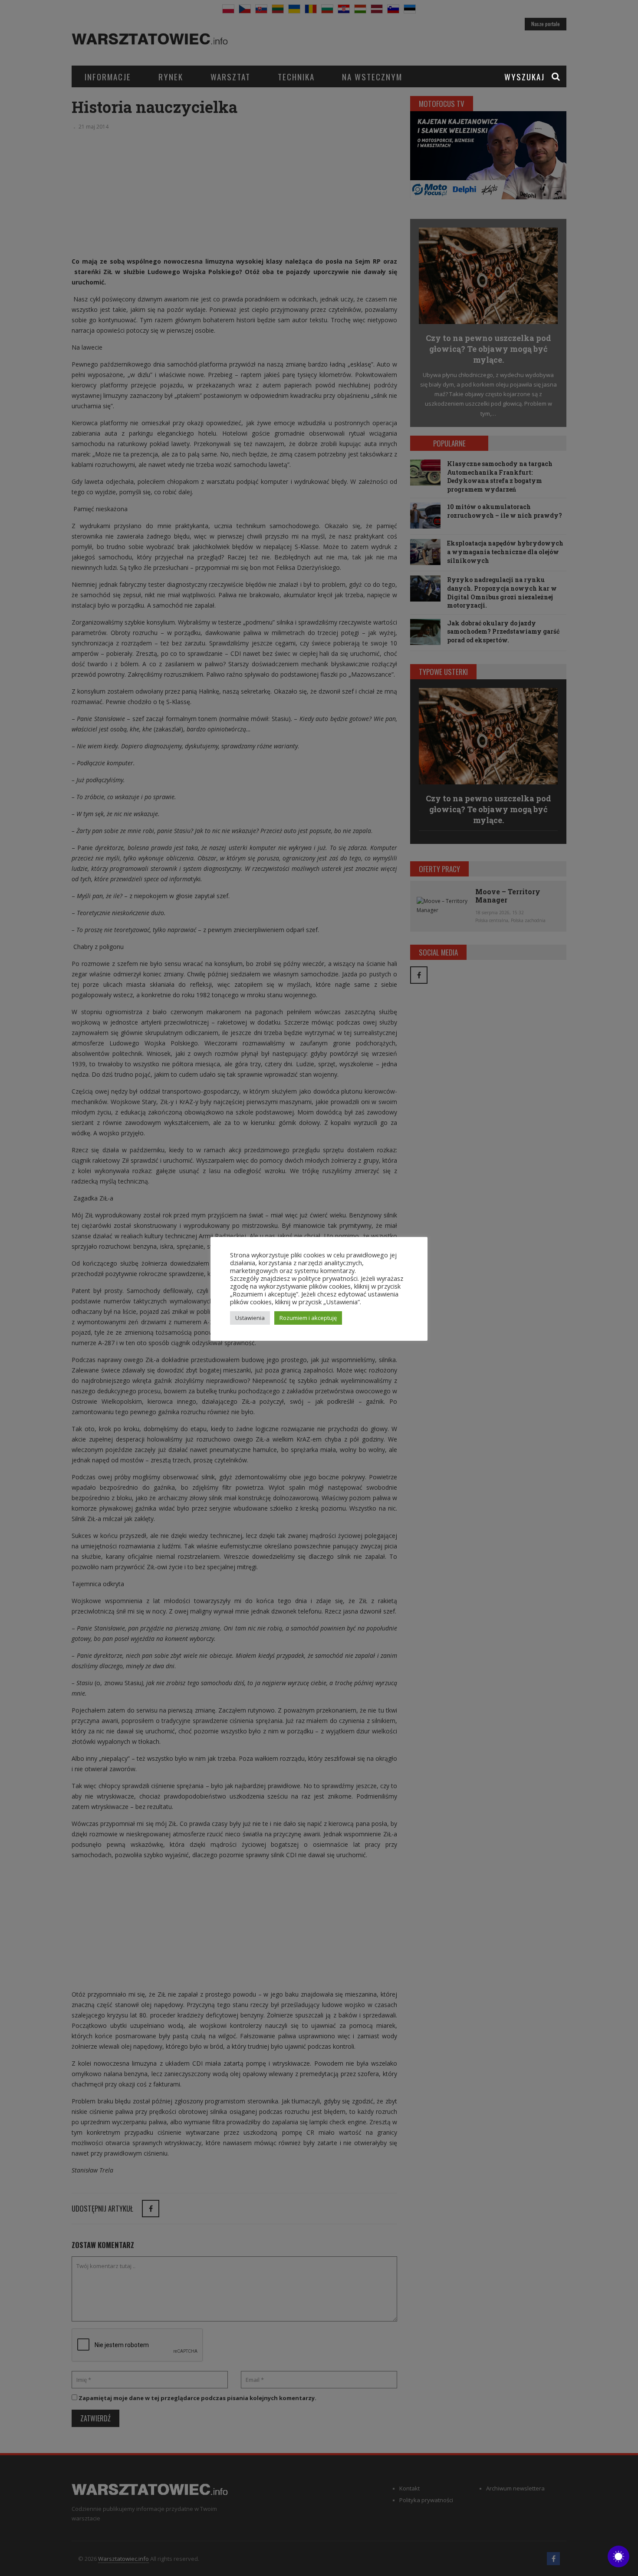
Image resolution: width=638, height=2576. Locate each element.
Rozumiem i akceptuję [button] (308, 1318)
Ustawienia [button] (250, 1318)
